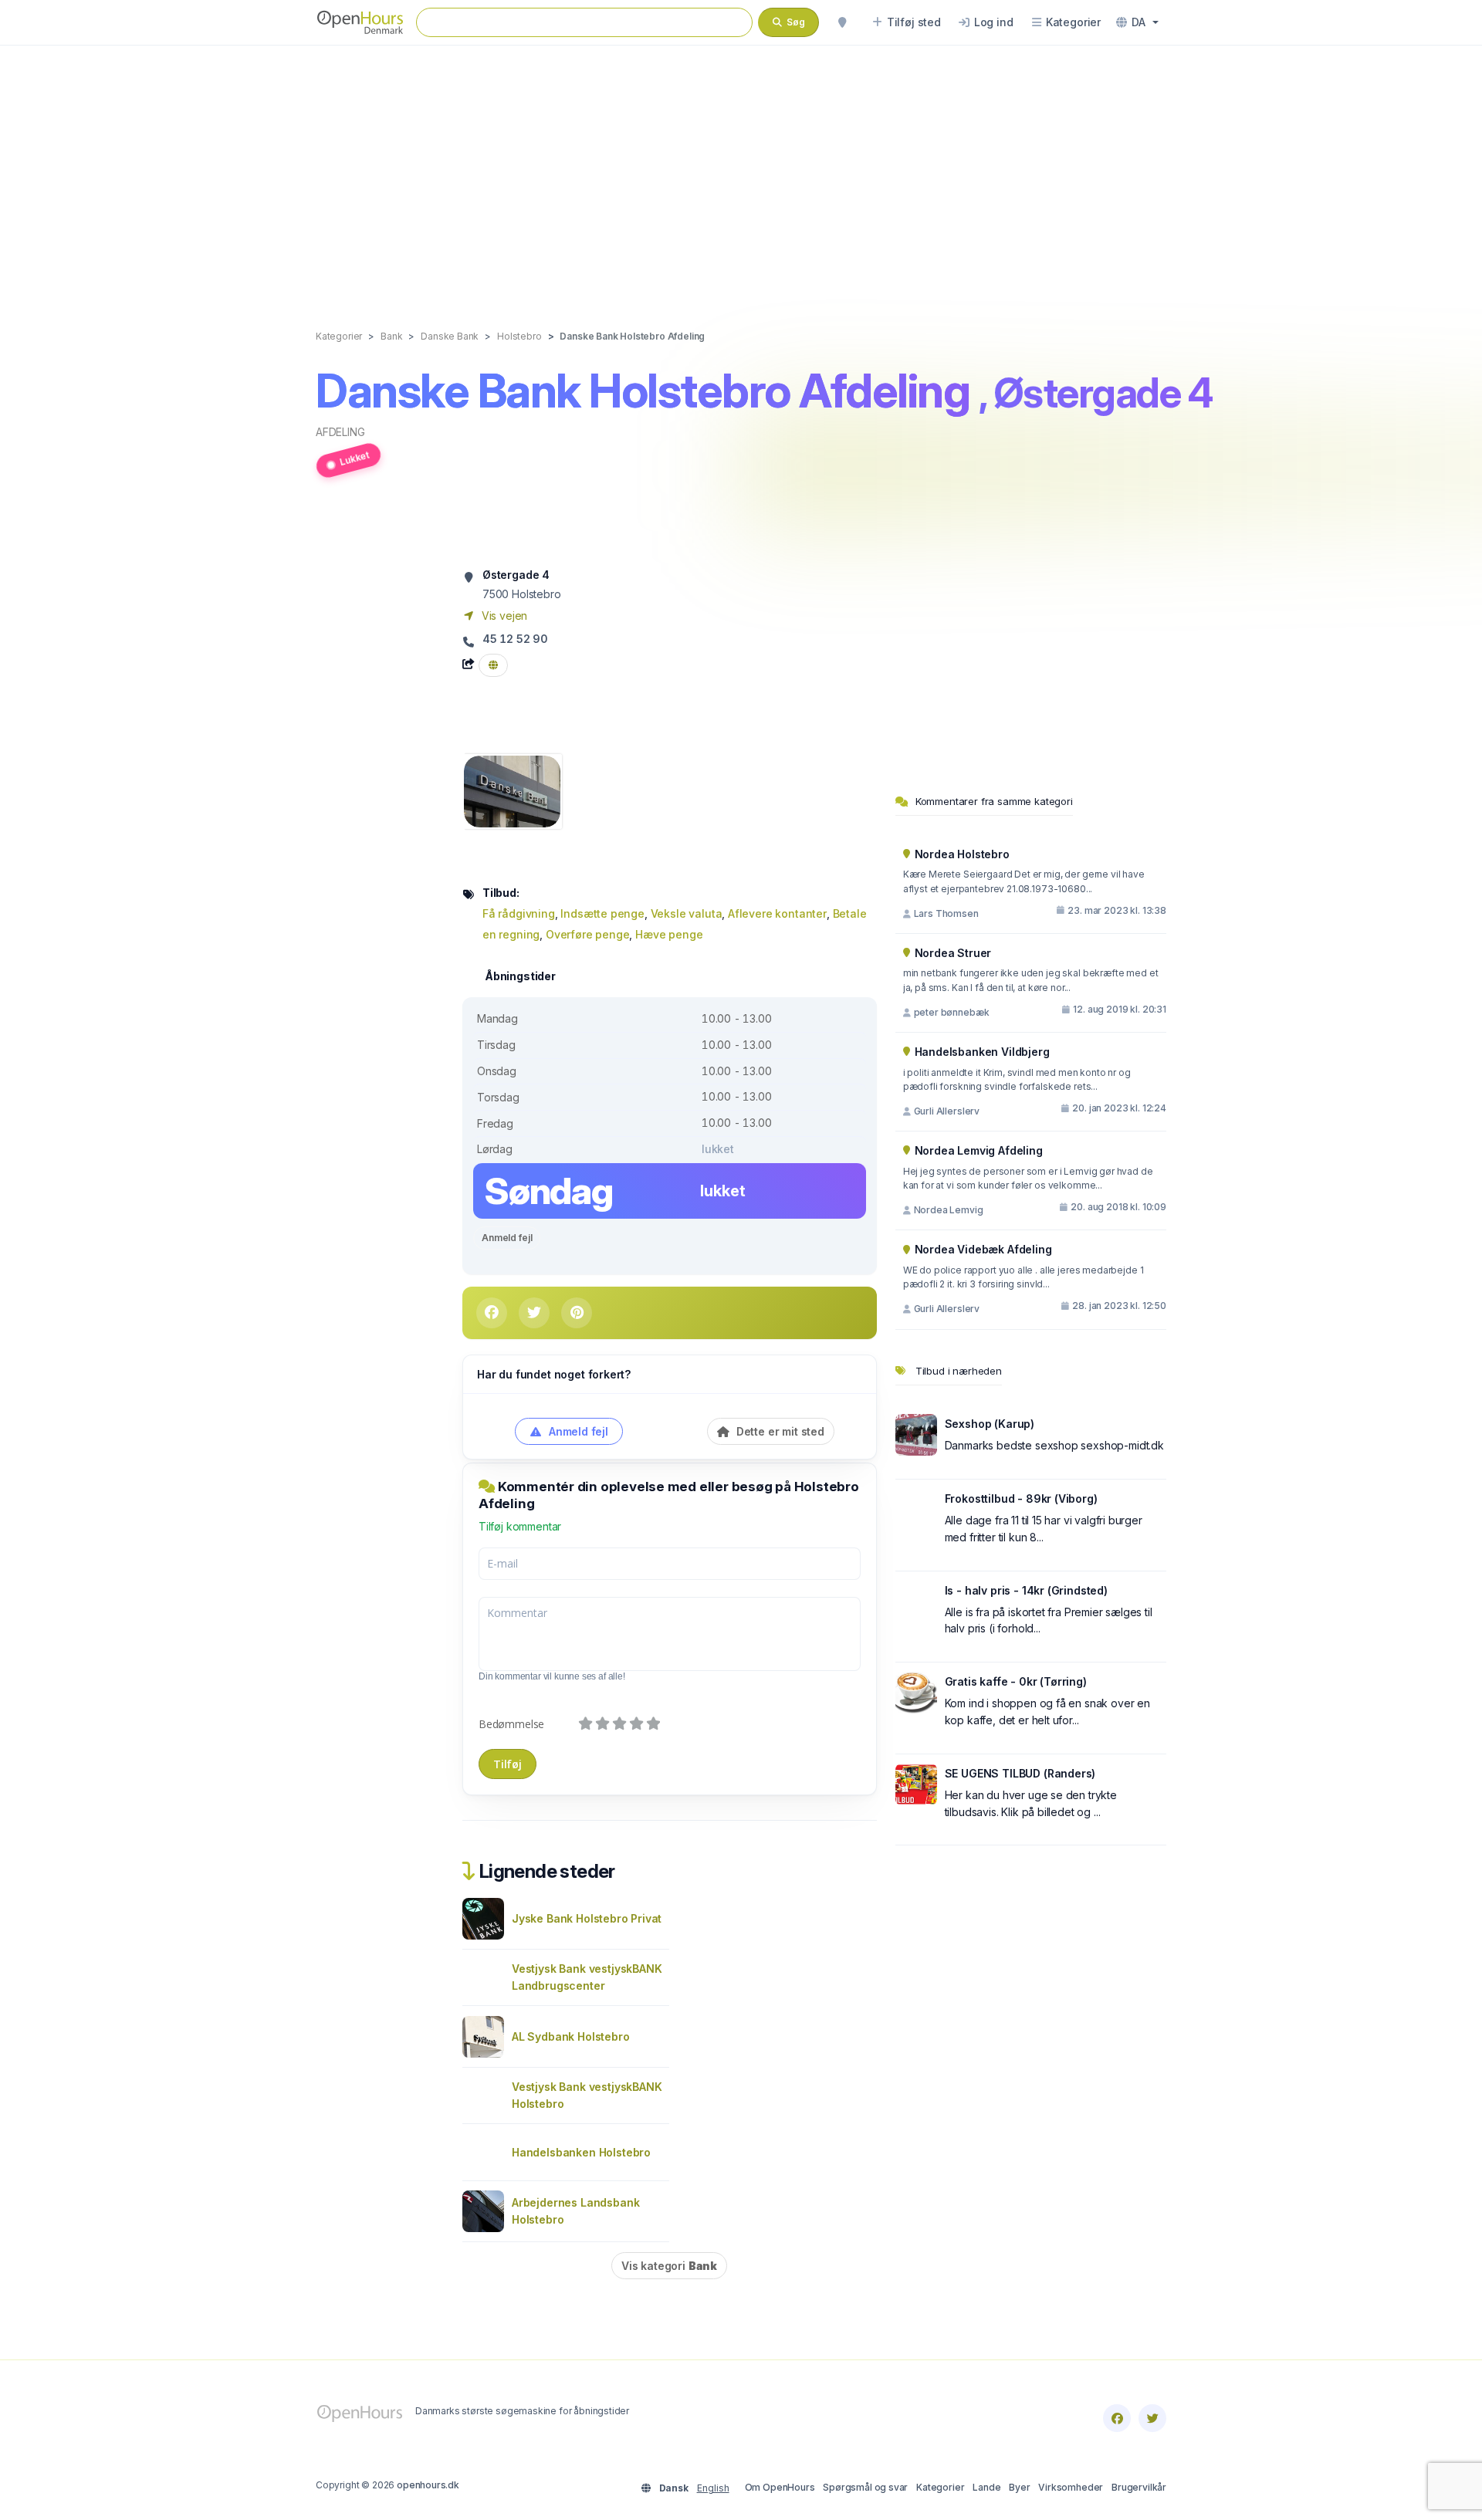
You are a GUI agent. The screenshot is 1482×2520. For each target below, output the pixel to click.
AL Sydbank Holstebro (571, 2036)
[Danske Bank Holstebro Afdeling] (512, 790)
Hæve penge (669, 934)
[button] (1137, 22)
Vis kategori (669, 2266)
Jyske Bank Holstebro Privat (587, 1918)
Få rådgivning (519, 913)
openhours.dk (428, 2485)
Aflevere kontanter (777, 913)
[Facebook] (1117, 2418)
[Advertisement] (741, 171)
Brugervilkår (1139, 2487)
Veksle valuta (687, 913)
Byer (1019, 2487)
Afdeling (340, 432)
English (713, 2488)
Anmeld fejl (507, 1238)
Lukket (354, 458)
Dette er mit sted (779, 1431)
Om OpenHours (780, 2487)
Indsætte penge (602, 913)
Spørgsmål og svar (865, 2487)
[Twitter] (1152, 2418)
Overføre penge (588, 934)
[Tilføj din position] (842, 22)
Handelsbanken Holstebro (581, 2152)
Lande (986, 2487)
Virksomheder (1071, 2487)
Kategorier (940, 2487)
